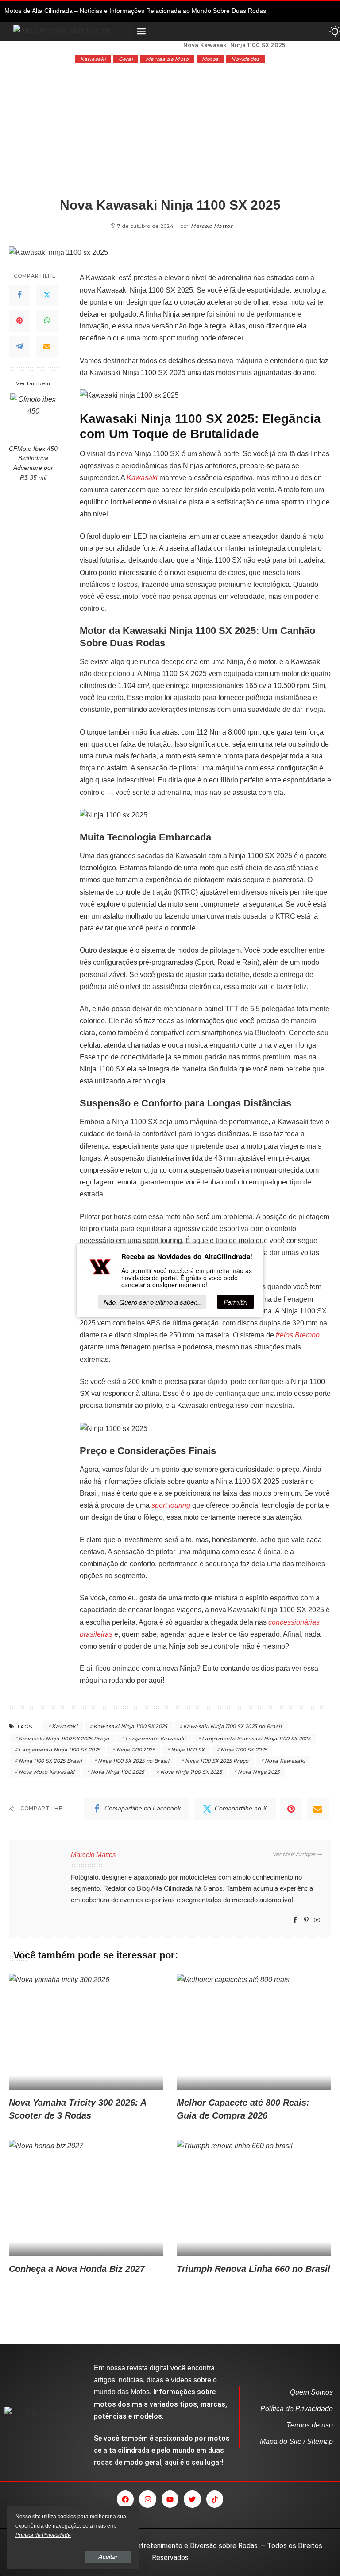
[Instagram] (147, 2499)
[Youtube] (170, 2499)
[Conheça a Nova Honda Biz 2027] (86, 2198)
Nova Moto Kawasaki (46, 1772)
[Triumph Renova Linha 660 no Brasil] (254, 2198)
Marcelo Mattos (212, 226)
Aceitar (108, 2557)
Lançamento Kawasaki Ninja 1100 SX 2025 (256, 1739)
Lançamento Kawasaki (156, 1739)
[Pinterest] (19, 321)
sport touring (171, 1505)
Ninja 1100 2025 (136, 1750)
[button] (141, 31)
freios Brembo (298, 1335)
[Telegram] (19, 347)
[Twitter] (47, 295)
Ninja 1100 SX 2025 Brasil (50, 1761)
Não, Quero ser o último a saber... (152, 1302)
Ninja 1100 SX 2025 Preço (217, 1761)
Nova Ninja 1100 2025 (118, 1772)
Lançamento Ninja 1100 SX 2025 (59, 1750)
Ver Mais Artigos (294, 1854)
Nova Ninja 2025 (259, 1772)
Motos (210, 59)
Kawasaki (93, 59)
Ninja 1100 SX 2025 (244, 1750)
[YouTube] (317, 1920)
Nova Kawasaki (285, 1761)
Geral (126, 59)
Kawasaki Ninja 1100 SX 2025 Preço (64, 1739)
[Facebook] (19, 295)
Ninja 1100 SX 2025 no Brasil (133, 1761)
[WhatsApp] (47, 321)
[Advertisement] (170, 130)
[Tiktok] (215, 2499)
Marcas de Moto (167, 59)
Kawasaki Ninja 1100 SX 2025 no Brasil (232, 1726)
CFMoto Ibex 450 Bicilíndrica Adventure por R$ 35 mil (33, 463)
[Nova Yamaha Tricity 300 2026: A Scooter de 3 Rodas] (86, 2032)
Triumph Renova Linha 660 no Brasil (253, 2269)
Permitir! (236, 1302)
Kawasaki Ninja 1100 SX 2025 (130, 1726)
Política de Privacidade (43, 2535)
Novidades (245, 59)
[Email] (47, 347)
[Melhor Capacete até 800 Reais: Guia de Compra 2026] (254, 2032)
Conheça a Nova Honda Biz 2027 (77, 2269)
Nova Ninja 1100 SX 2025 (191, 1772)
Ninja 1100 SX (187, 1750)
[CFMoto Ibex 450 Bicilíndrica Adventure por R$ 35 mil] (33, 416)
